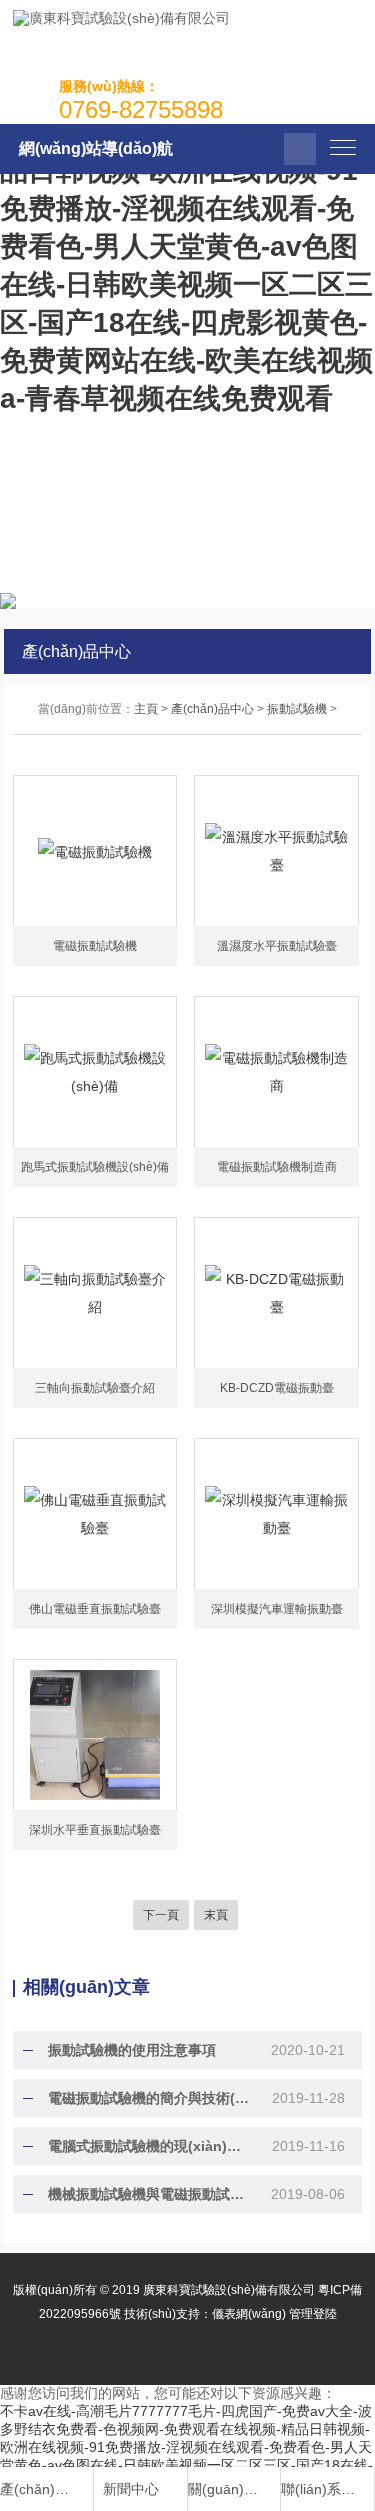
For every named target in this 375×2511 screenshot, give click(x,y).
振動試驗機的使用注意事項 (132, 2050)
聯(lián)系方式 (318, 2489)
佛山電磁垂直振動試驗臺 (95, 1609)
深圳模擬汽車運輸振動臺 (277, 1609)
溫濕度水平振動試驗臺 (277, 946)
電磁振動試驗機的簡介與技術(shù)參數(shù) (149, 2098)
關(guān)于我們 (225, 2489)
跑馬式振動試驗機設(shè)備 (95, 1167)
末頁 (216, 1915)
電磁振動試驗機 (95, 946)
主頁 (146, 709)
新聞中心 (131, 2489)
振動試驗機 (297, 709)
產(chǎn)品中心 (212, 709)
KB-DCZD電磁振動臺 (277, 1388)
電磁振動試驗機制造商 (277, 1167)
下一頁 (161, 1915)
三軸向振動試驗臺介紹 (95, 1388)
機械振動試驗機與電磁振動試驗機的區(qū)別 (149, 2194)
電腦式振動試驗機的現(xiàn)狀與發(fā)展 (149, 2146)
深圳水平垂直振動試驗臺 (95, 1830)
